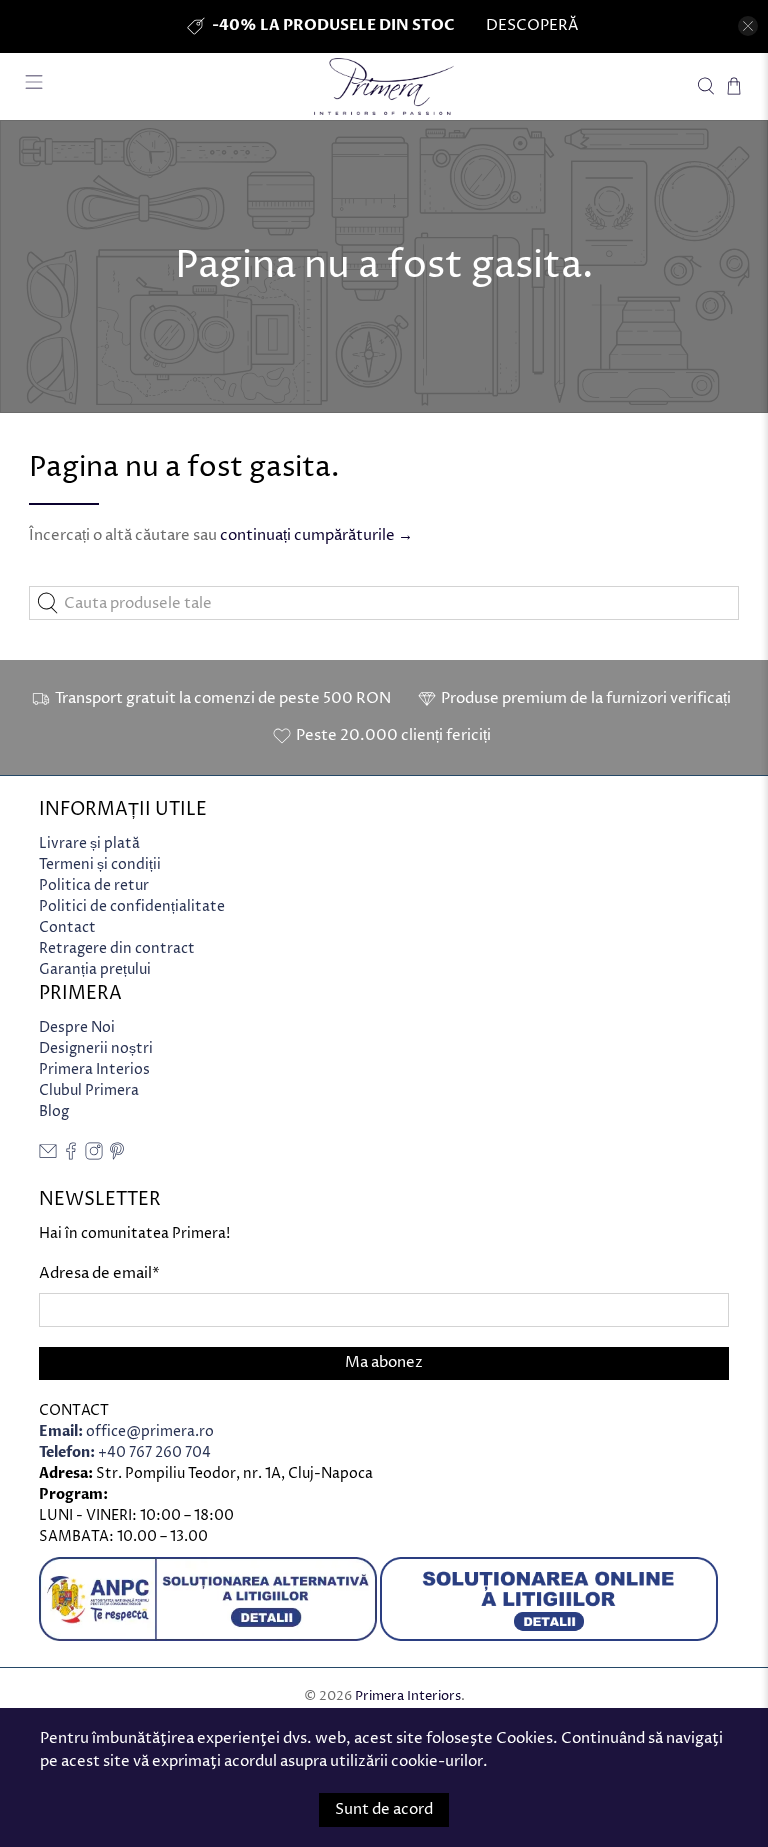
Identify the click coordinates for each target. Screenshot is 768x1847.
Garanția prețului (95, 969)
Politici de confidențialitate (132, 906)
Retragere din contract (117, 948)
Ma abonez (384, 1362)
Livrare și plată (89, 843)
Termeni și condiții (100, 864)
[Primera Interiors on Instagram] (94, 1155)
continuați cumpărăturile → (316, 535)
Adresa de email (99, 1273)
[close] (748, 26)
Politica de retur (94, 885)
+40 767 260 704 (125, 1452)
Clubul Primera (89, 1090)
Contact (67, 927)
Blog (54, 1111)
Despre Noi (77, 1027)
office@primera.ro (126, 1431)
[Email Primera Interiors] (48, 1155)
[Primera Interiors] (384, 86)
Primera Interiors (408, 1696)
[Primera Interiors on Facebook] (71, 1155)
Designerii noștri (96, 1048)
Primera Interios (94, 1069)
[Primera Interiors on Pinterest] (117, 1155)
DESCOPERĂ (532, 25)
